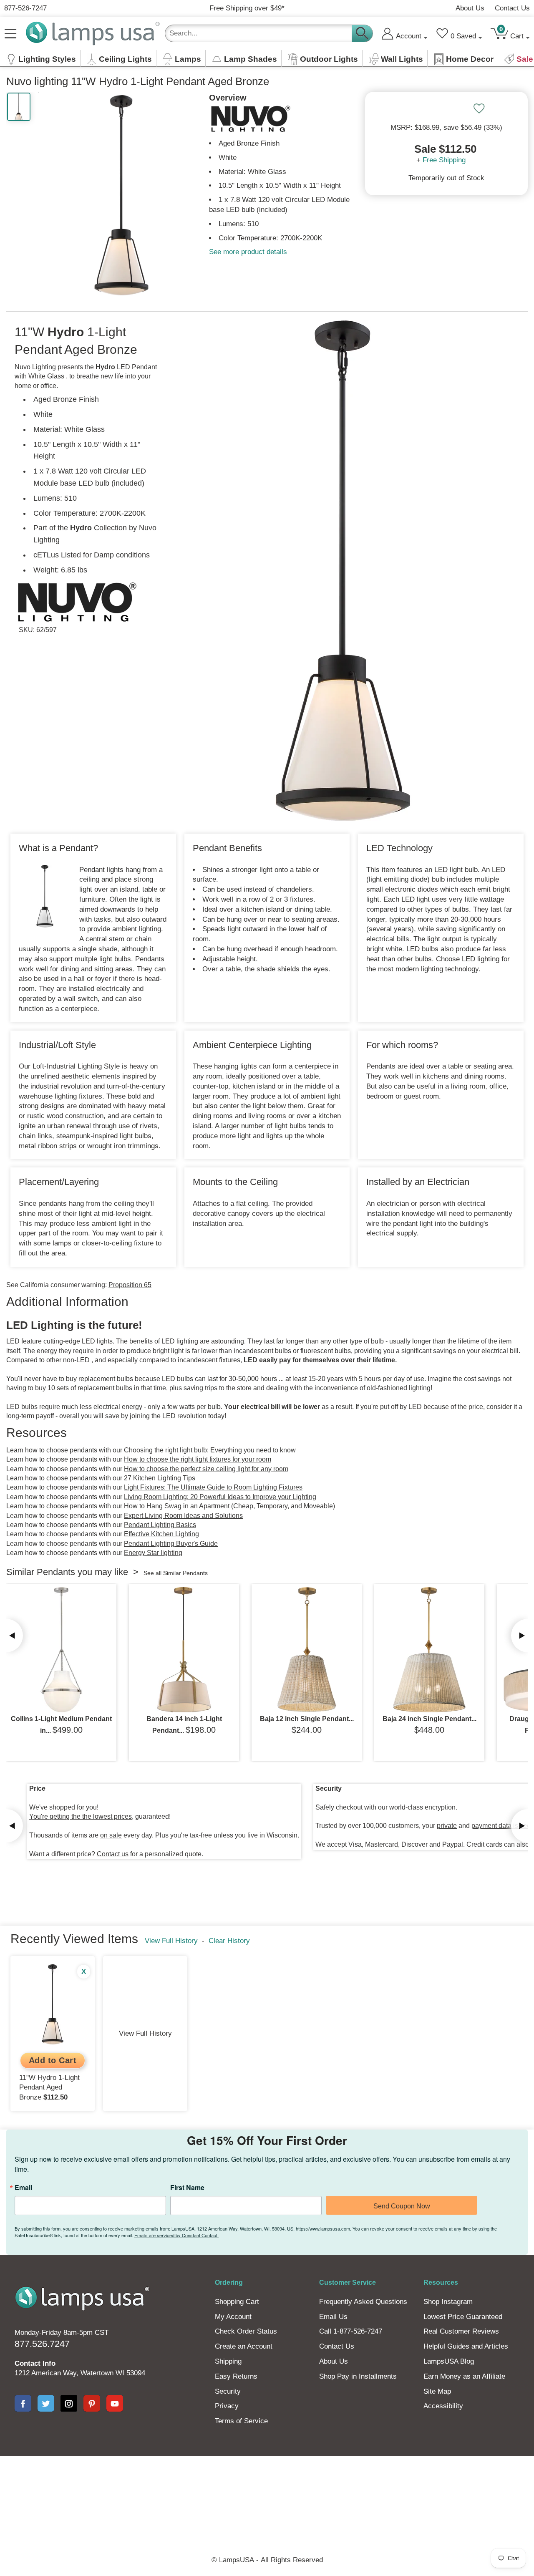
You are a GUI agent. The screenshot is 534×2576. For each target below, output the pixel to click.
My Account (233, 2317)
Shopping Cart (237, 2302)
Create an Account (244, 2346)
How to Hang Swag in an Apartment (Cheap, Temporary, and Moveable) (229, 1506)
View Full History (171, 1941)
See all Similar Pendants (176, 1573)
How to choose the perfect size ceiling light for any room (206, 1469)
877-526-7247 (25, 8)
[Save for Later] (479, 108)
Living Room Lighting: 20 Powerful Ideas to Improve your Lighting (220, 1497)
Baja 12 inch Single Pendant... (307, 1719)
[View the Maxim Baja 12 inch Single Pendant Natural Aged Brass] (307, 1650)
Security (228, 2391)
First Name (187, 2188)
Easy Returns (236, 2376)
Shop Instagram (448, 2302)
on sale (111, 1835)
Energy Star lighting (153, 1553)
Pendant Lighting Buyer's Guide (171, 1544)
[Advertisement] (267, 2485)
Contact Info (35, 2363)
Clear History (229, 1941)
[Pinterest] (92, 2403)
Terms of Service (241, 2421)
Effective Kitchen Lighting (161, 1534)
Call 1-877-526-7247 (351, 2331)
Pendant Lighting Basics (160, 1525)
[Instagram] (69, 2403)
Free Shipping (444, 160)
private (447, 1826)
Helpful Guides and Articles (466, 2346)
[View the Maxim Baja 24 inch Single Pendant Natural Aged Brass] (429, 1650)
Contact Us (512, 8)
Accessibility (443, 2406)
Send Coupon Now (402, 2206)
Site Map (437, 2391)
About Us (470, 8)
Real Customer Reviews (461, 2331)
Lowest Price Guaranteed (463, 2317)
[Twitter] (46, 2403)
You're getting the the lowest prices (81, 1816)
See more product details (248, 252)
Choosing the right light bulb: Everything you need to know (210, 1450)
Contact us (113, 1854)
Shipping (228, 2361)
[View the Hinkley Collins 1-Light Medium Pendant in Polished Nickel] (61, 1650)
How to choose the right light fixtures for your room (198, 1459)
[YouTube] (115, 2403)
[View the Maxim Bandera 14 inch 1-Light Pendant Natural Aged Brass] (184, 1650)
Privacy (227, 2406)
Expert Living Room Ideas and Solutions (183, 1516)
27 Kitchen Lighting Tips (160, 1478)
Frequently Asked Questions (363, 2302)
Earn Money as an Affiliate (464, 2376)
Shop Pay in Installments (358, 2376)
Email (23, 2188)
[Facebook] (23, 2403)
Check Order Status (246, 2331)
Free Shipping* (247, 8)
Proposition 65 (130, 1285)
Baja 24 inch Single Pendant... (429, 1719)
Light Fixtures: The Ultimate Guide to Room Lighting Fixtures (213, 1487)
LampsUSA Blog (449, 2361)
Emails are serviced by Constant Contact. (176, 2235)
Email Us (333, 2317)
